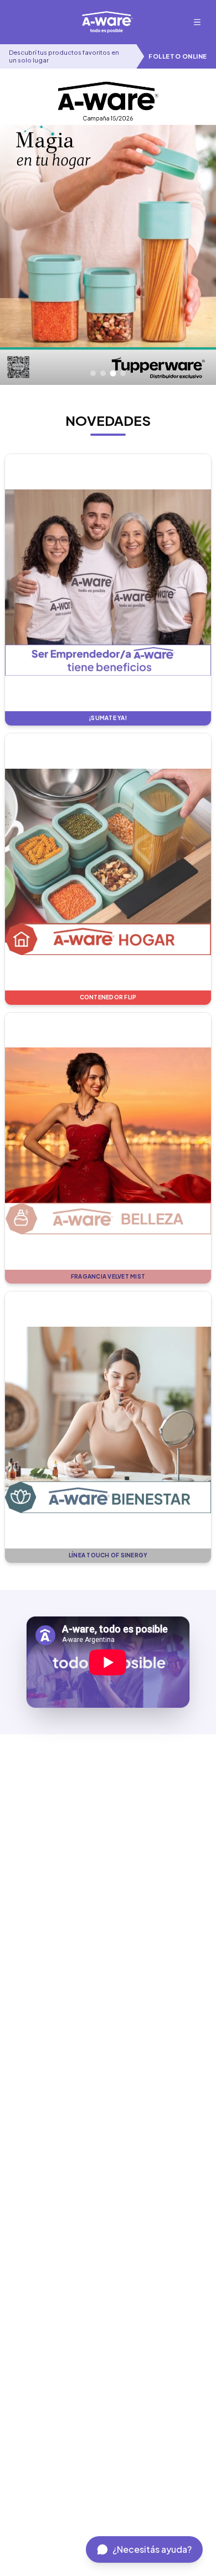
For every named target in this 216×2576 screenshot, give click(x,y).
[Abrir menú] (197, 22)
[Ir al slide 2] (103, 373)
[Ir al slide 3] (113, 374)
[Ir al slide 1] (93, 373)
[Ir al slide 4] (123, 373)
